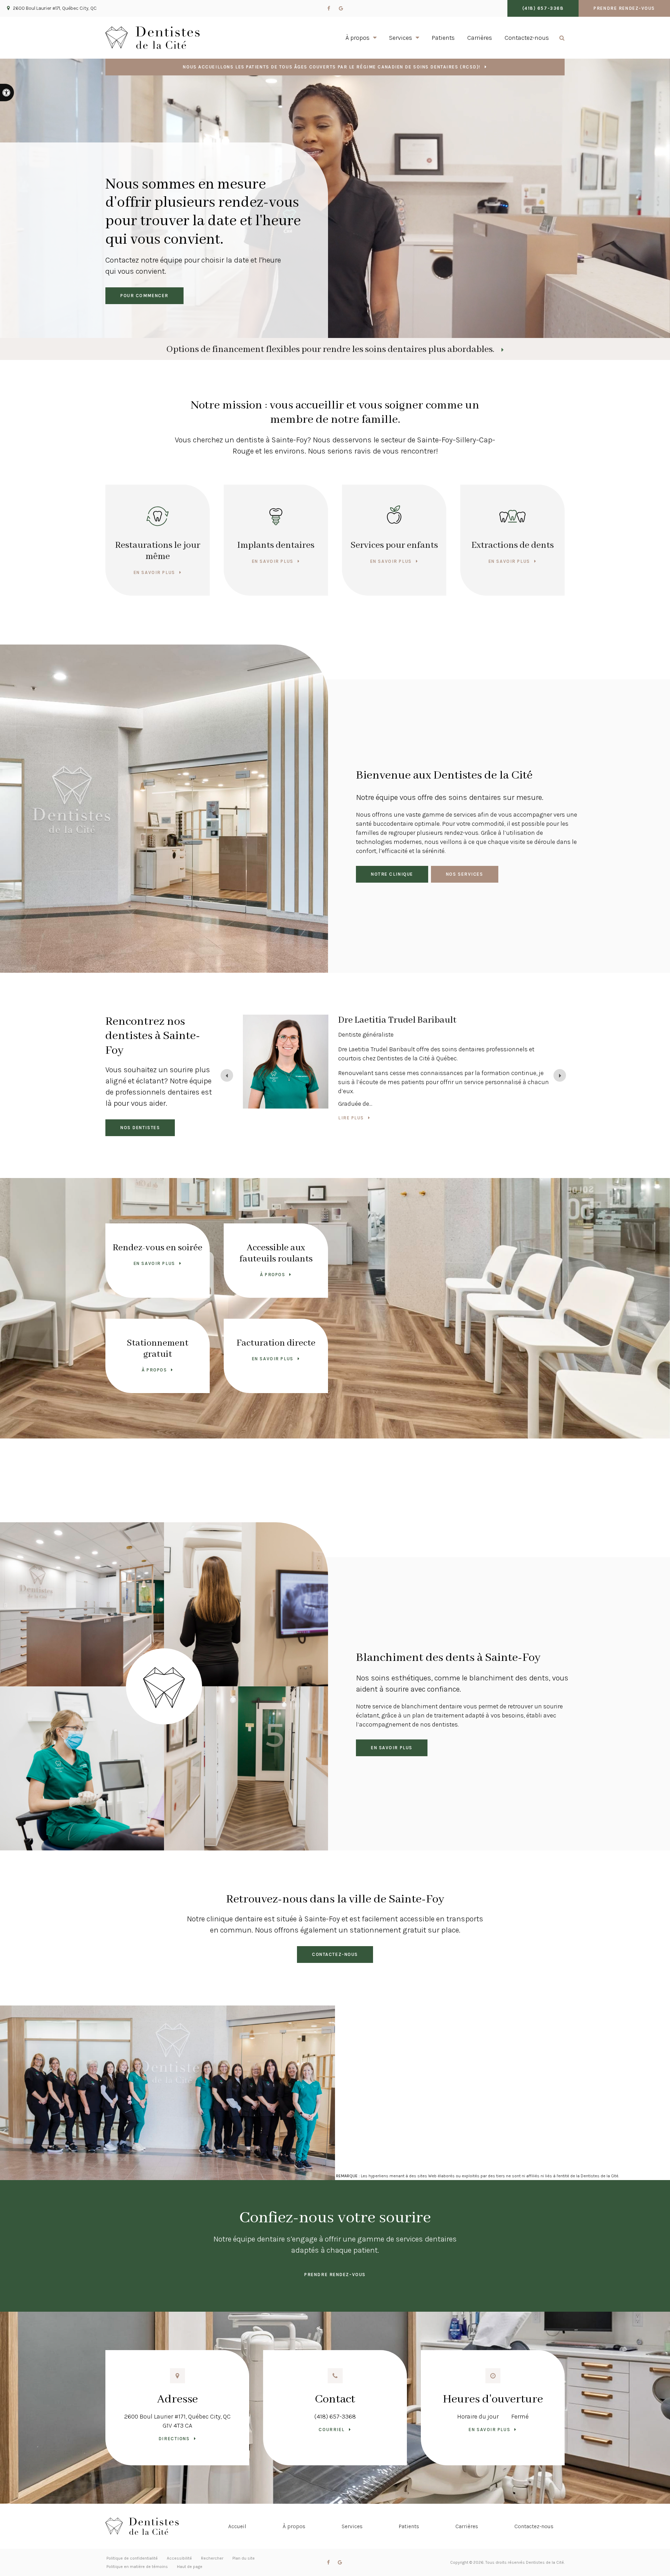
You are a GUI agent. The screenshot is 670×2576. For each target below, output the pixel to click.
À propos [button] (358, 38)
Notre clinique (392, 874)
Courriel (332, 2430)
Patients (443, 38)
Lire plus (351, 1105)
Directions (174, 2439)
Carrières (480, 38)
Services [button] (401, 38)
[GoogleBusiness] (341, 8)
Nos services (465, 874)
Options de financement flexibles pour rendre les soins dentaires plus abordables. (330, 349)
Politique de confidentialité (132, 2558)
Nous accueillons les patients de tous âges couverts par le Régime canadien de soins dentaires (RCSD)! (332, 67)
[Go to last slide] (227, 1075)
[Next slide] (560, 1075)
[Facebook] (329, 8)
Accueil (237, 2526)
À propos (294, 2526)
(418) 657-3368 (335, 2416)
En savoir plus (154, 572)
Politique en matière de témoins (137, 2567)
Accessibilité (179, 2558)
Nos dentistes (140, 1128)
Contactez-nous (527, 38)
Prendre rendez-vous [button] (624, 8)
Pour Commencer (144, 296)
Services (352, 2526)
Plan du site (244, 2558)
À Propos (273, 1275)
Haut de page (190, 2567)
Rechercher (212, 2558)
